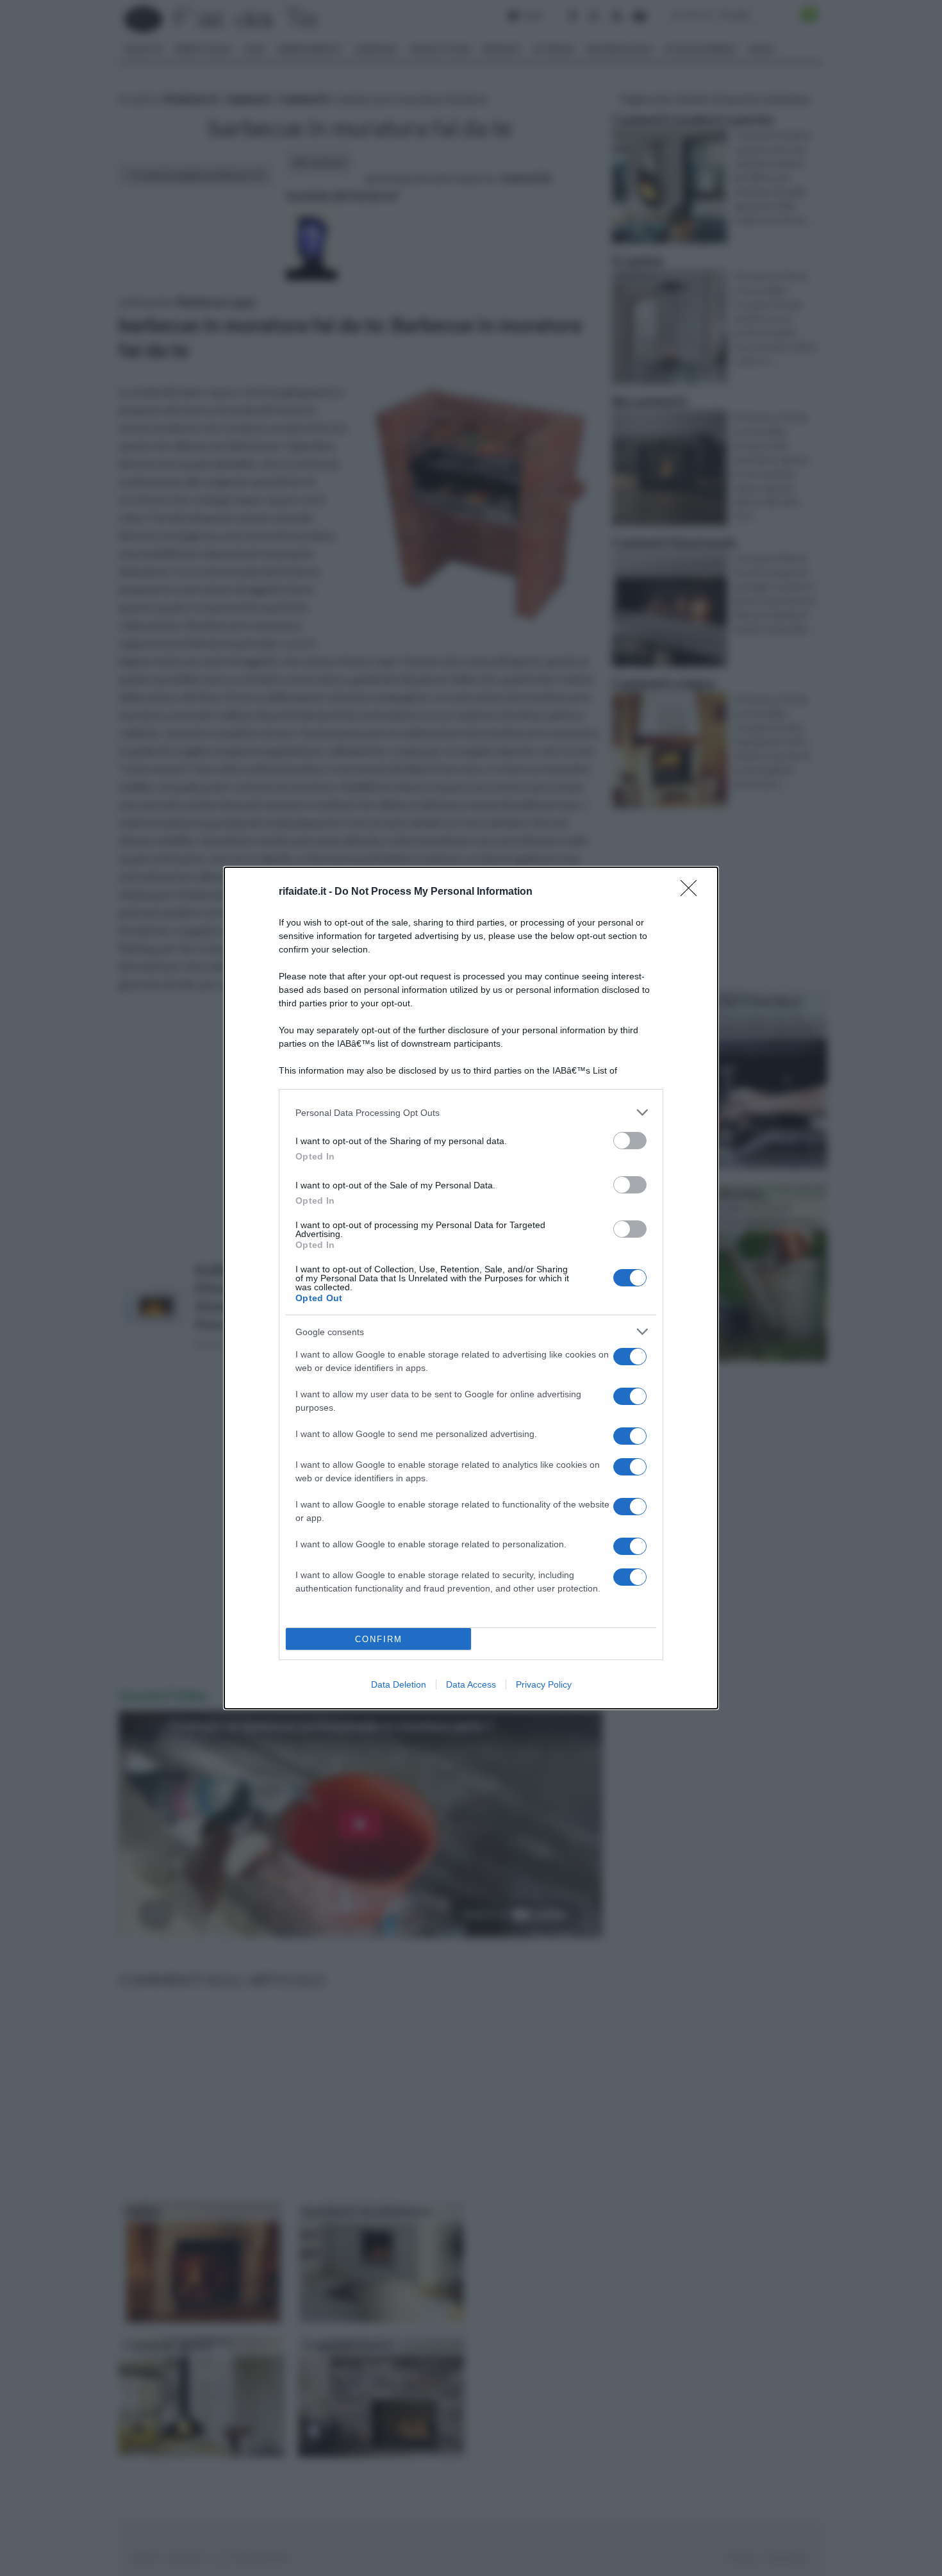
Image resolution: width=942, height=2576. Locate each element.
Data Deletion (399, 1684)
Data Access (471, 1684)
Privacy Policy (544, 1684)
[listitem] (471, 1112)
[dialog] (471, 1288)
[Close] (693, 892)
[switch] (630, 1141)
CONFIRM (379, 1639)
